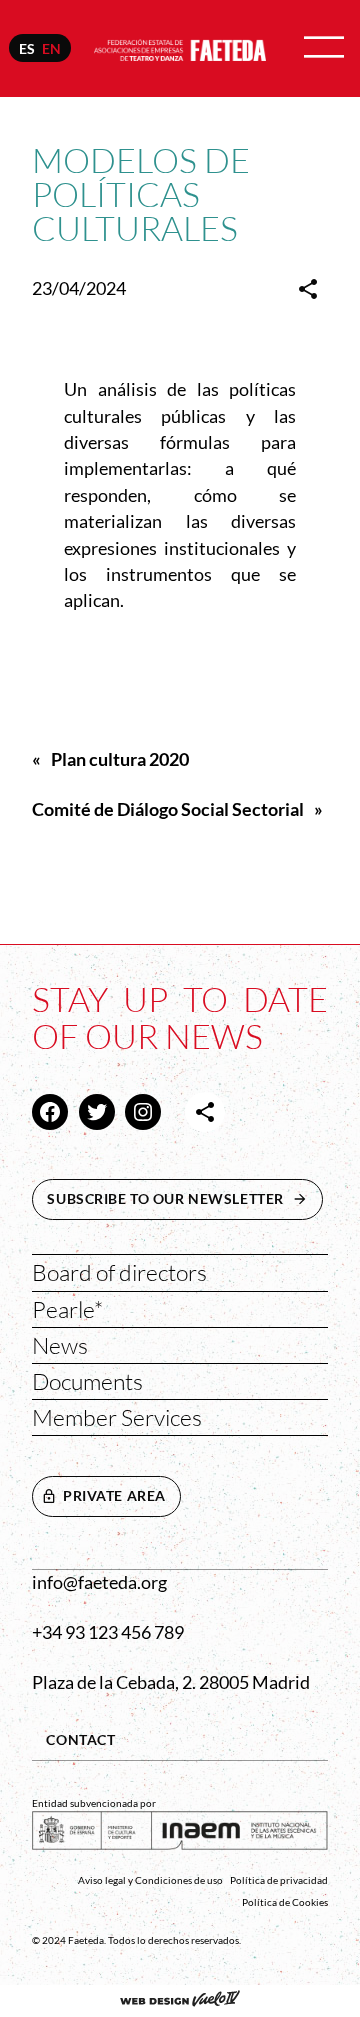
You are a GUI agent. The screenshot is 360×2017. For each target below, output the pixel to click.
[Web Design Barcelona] (180, 2001)
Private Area (114, 1495)
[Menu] (324, 48)
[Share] (308, 289)
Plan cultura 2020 (120, 759)
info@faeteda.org (99, 1582)
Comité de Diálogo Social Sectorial (168, 809)
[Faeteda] (180, 47)
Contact (80, 1739)
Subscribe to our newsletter (185, 1198)
